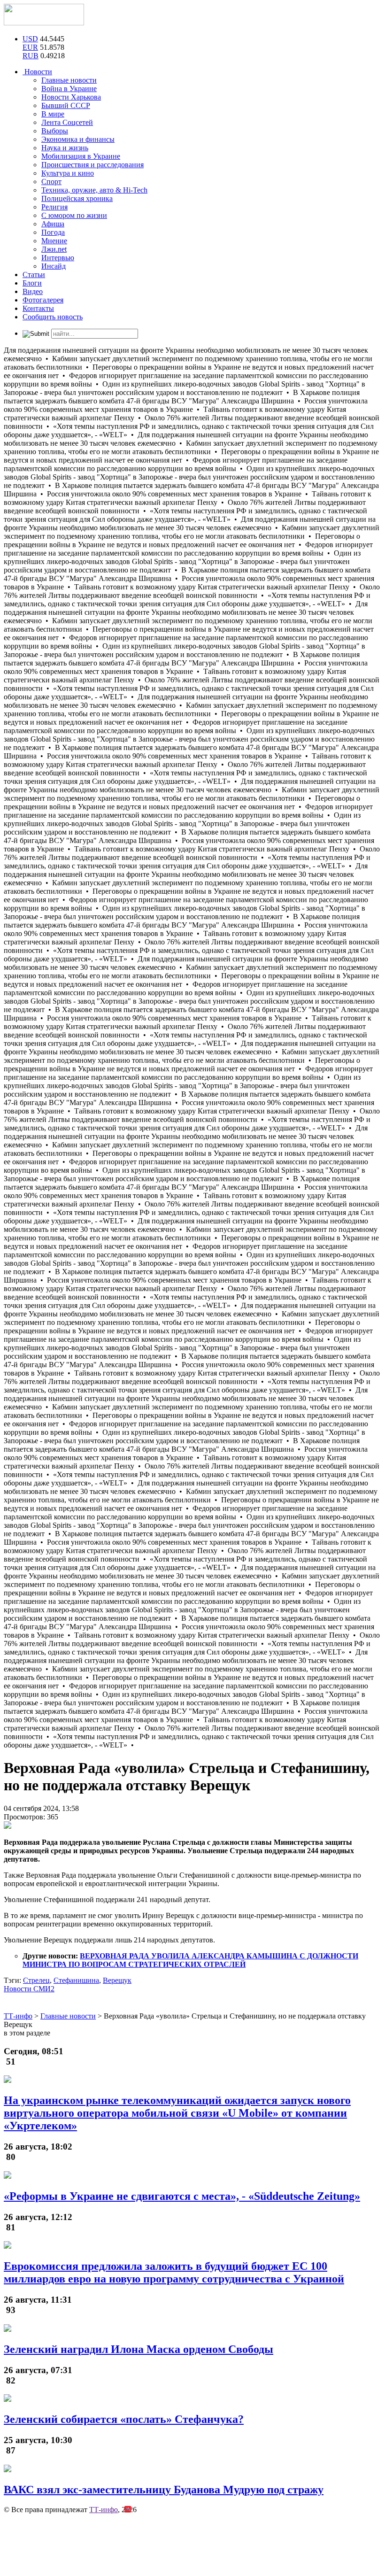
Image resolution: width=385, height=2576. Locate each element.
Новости (37, 72)
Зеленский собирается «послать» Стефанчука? (124, 2419)
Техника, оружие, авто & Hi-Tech (94, 190)
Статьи (34, 275)
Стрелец (36, 1980)
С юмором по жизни (74, 215)
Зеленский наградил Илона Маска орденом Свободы (139, 2349)
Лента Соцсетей (67, 122)
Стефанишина (76, 1980)
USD (30, 39)
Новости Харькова (71, 97)
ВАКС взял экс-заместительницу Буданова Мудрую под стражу (164, 2490)
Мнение (54, 241)
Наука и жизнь (65, 148)
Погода (53, 232)
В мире (53, 114)
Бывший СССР (66, 105)
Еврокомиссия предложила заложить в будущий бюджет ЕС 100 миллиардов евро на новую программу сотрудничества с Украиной (174, 2272)
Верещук (117, 1980)
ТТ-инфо (104, 2510)
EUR (30, 47)
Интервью (58, 258)
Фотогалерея (43, 300)
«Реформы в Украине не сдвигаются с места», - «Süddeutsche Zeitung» (182, 2196)
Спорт (51, 182)
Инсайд (54, 266)
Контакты (38, 308)
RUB (31, 56)
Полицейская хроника (77, 198)
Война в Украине (69, 89)
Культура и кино (68, 173)
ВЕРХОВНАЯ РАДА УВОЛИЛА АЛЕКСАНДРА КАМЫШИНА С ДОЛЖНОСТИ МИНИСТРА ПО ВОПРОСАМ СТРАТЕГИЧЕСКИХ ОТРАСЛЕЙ (190, 1960)
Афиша (53, 224)
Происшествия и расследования (92, 165)
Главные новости (69, 80)
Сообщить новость (53, 317)
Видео (33, 291)
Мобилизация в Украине (81, 156)
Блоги (32, 283)
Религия (54, 207)
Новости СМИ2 (29, 1989)
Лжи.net (54, 249)
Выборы (55, 131)
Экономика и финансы (78, 139)
